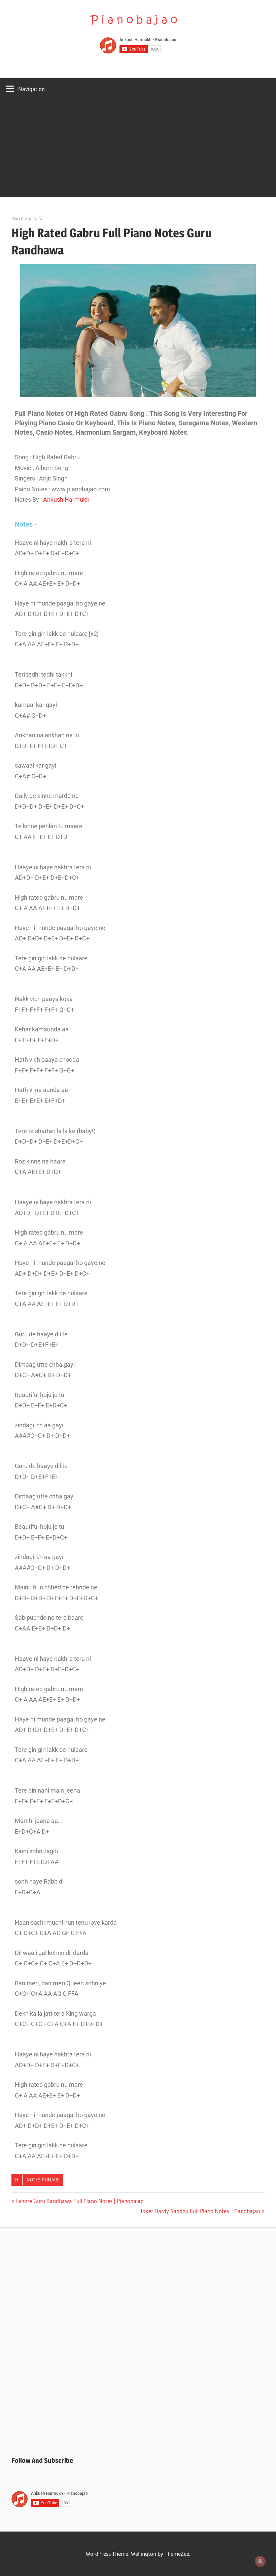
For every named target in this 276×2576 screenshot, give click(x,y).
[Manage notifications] (260, 2561)
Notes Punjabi (43, 2180)
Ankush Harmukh (66, 500)
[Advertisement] (138, 150)
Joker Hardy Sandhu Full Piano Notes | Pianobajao (200, 2211)
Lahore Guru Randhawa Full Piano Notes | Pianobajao (79, 2201)
